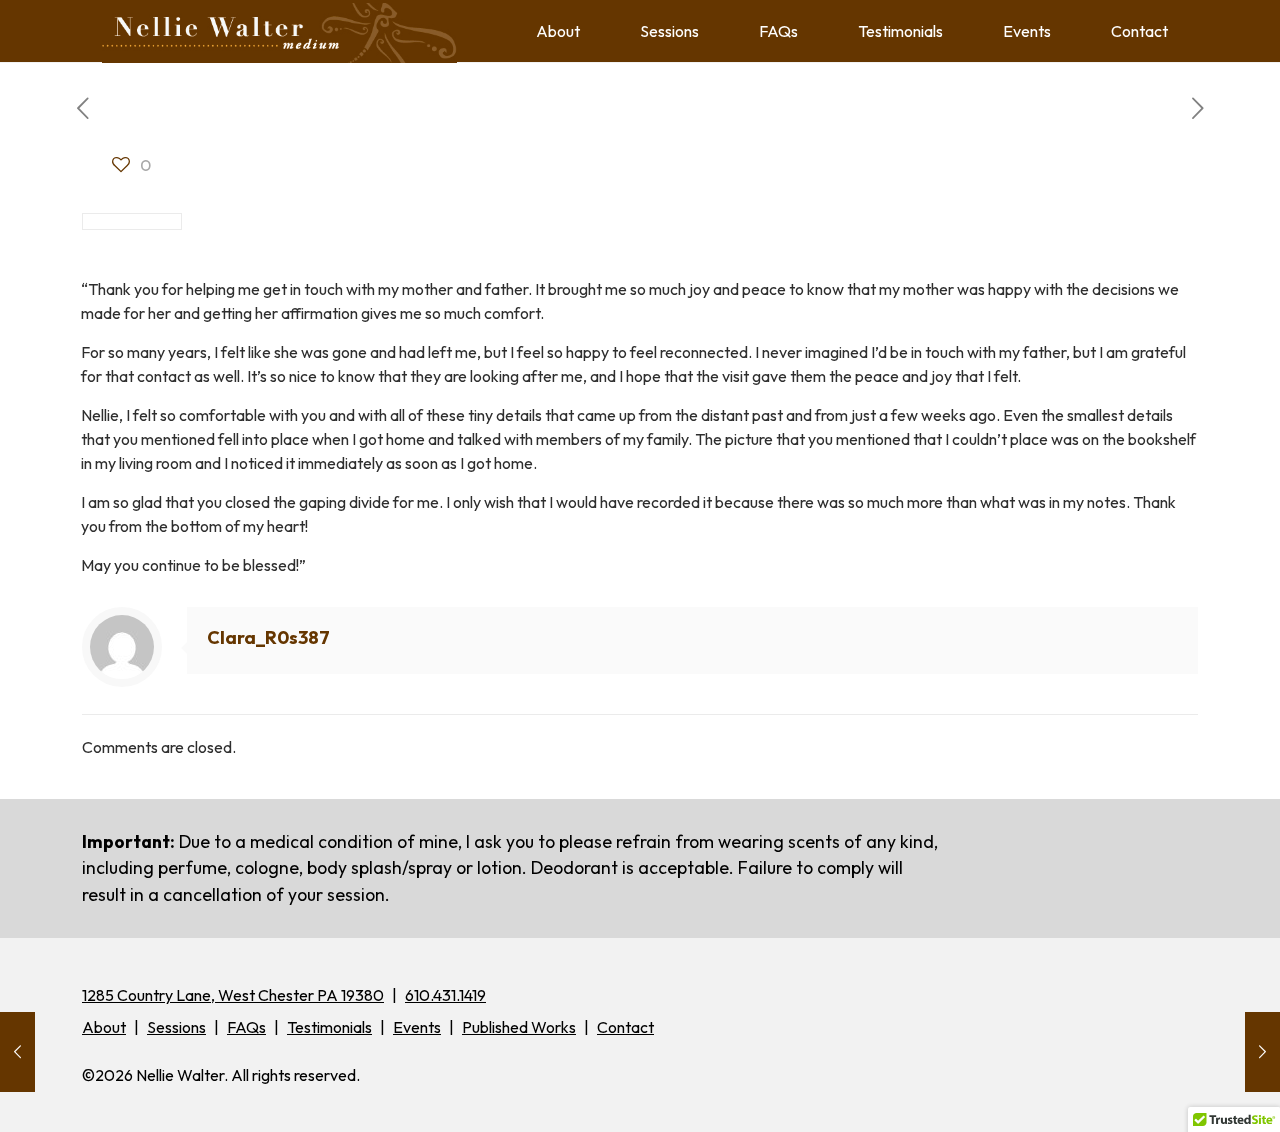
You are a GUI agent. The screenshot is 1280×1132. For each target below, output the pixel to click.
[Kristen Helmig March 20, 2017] (17, 1052)
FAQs (246, 1027)
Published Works (519, 1027)
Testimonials (329, 1027)
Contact (625, 1027)
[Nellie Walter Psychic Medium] (279, 31)
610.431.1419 (445, 995)
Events (417, 1027)
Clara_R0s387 (268, 637)
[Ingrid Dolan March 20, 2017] (1262, 1052)
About (104, 1027)
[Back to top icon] (1184, 1091)
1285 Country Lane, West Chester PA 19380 (233, 995)
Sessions (176, 1027)
